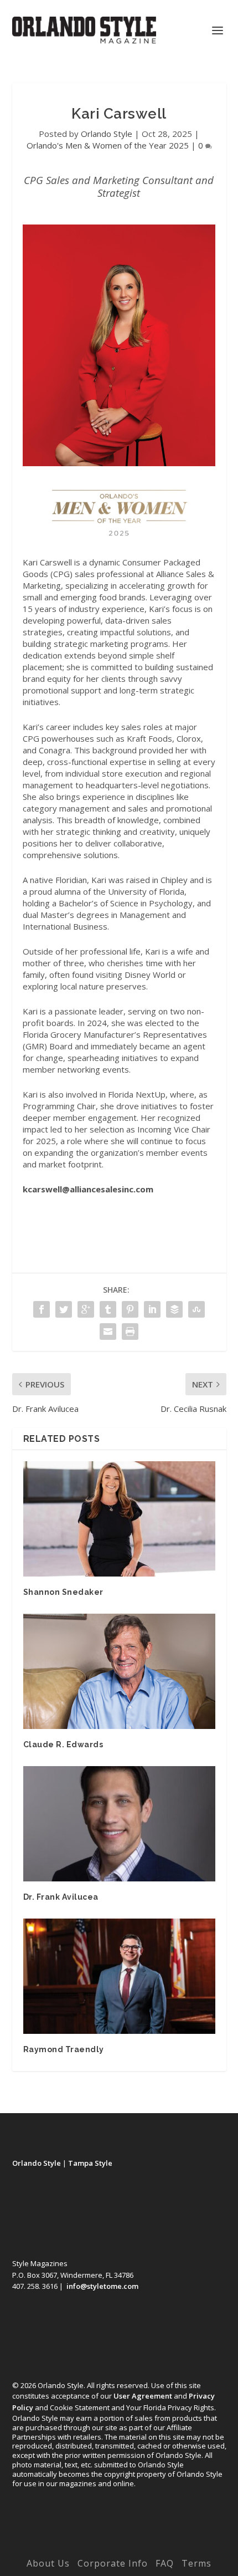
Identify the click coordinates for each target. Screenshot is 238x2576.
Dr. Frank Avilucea (61, 1897)
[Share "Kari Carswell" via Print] (130, 1332)
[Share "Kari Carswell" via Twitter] (64, 1309)
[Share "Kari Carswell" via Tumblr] (108, 1309)
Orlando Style (107, 134)
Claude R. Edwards (63, 1744)
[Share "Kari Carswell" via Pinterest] (130, 1309)
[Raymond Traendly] (119, 1976)
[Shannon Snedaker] (119, 1519)
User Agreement (143, 2396)
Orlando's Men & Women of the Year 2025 (108, 145)
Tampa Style (90, 2163)
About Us (48, 2563)
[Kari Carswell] (119, 463)
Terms (196, 2563)
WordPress (196, 2547)
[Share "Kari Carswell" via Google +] (86, 1309)
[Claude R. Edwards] (119, 1671)
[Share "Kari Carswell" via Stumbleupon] (196, 1309)
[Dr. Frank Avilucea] (119, 1824)
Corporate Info (113, 2563)
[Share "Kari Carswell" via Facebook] (42, 1309)
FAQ (165, 2563)
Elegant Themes (96, 2547)
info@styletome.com (102, 2286)
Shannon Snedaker (63, 1592)
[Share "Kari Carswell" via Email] (108, 1332)
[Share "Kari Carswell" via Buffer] (174, 1309)
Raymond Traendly (64, 2049)
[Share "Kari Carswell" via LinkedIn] (152, 1309)
